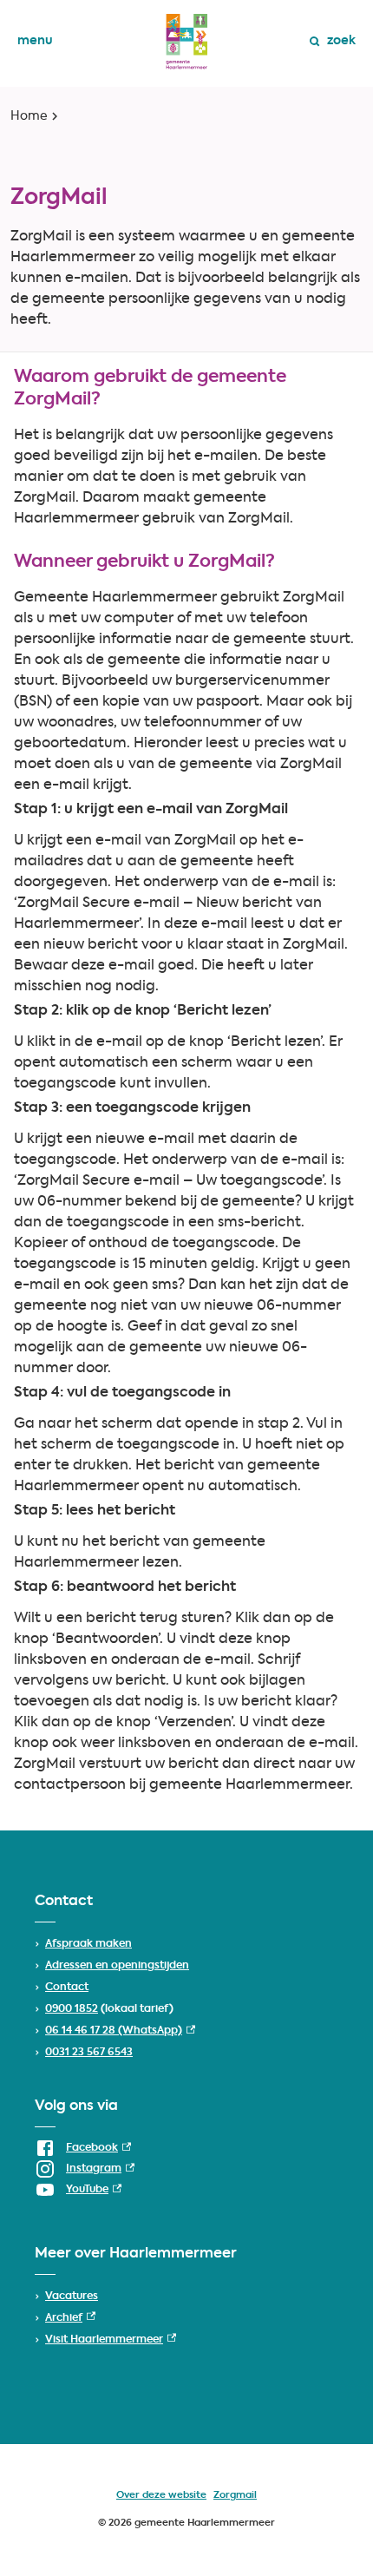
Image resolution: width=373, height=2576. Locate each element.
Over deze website (161, 2496)
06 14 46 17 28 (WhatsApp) (120, 2031)
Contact (67, 1988)
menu (35, 41)
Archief (70, 2318)
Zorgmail (235, 2496)
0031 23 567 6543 (89, 2053)
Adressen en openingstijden (117, 1966)
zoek (341, 41)
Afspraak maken (88, 1944)
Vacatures (72, 2297)
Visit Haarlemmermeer (111, 2340)
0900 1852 (72, 2009)
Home (29, 116)
